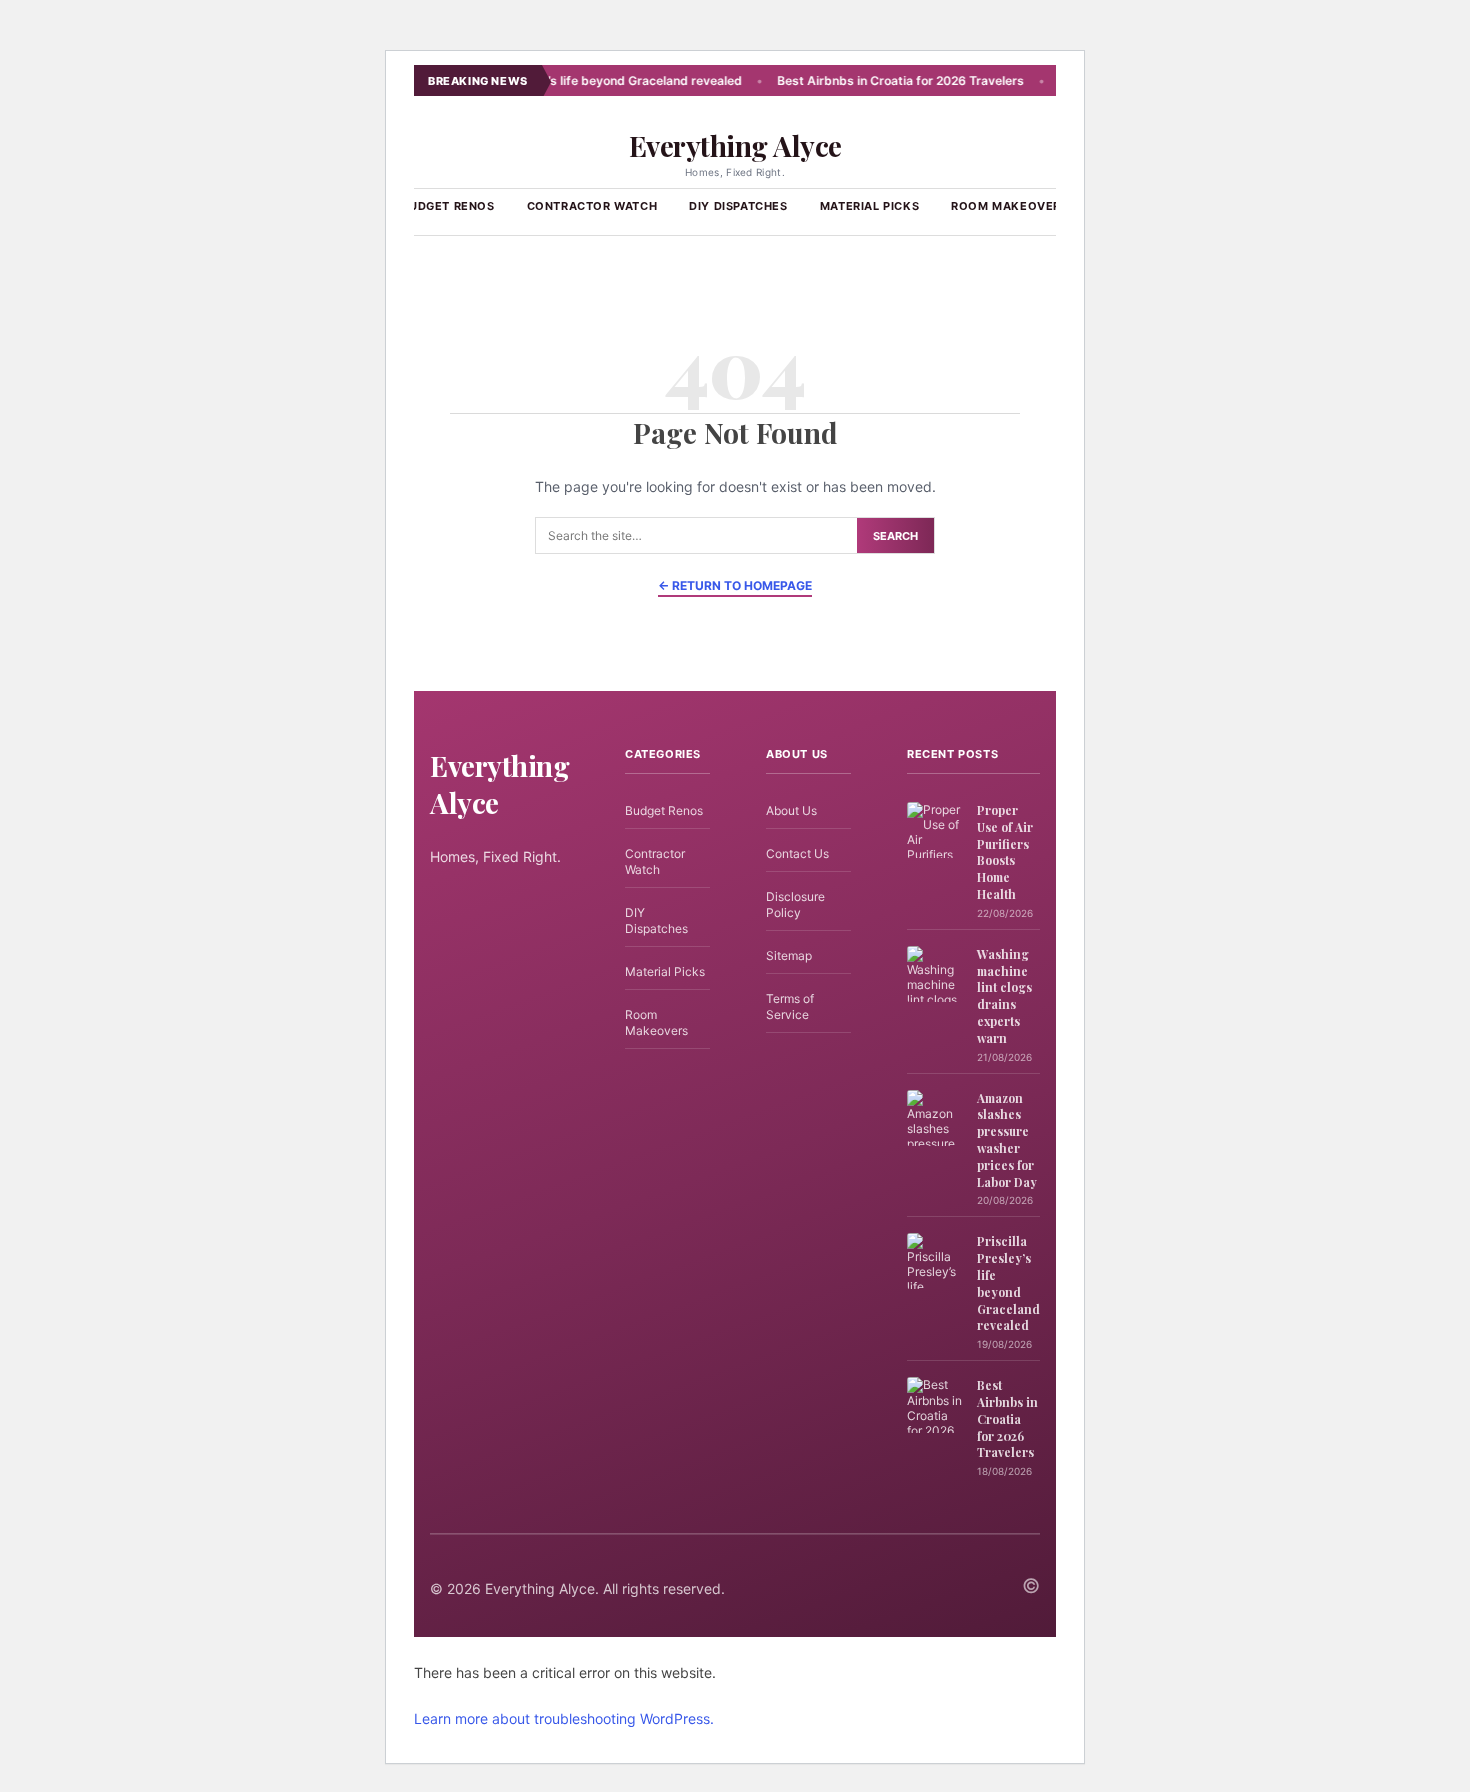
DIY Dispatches (738, 206)
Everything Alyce (735, 145)
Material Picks (869, 206)
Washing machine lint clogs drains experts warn (1004, 996)
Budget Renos (447, 206)
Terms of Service (790, 1006)
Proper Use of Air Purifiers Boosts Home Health (1005, 852)
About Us (791, 810)
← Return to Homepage (735, 585)
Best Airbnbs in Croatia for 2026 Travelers (863, 80)
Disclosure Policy (795, 904)
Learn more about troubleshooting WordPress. (564, 1718)
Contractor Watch (592, 206)
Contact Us (797, 853)
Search (895, 536)
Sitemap (789, 955)
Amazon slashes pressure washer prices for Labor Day (1007, 1140)
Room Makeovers (1009, 206)
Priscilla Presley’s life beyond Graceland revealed (561, 80)
